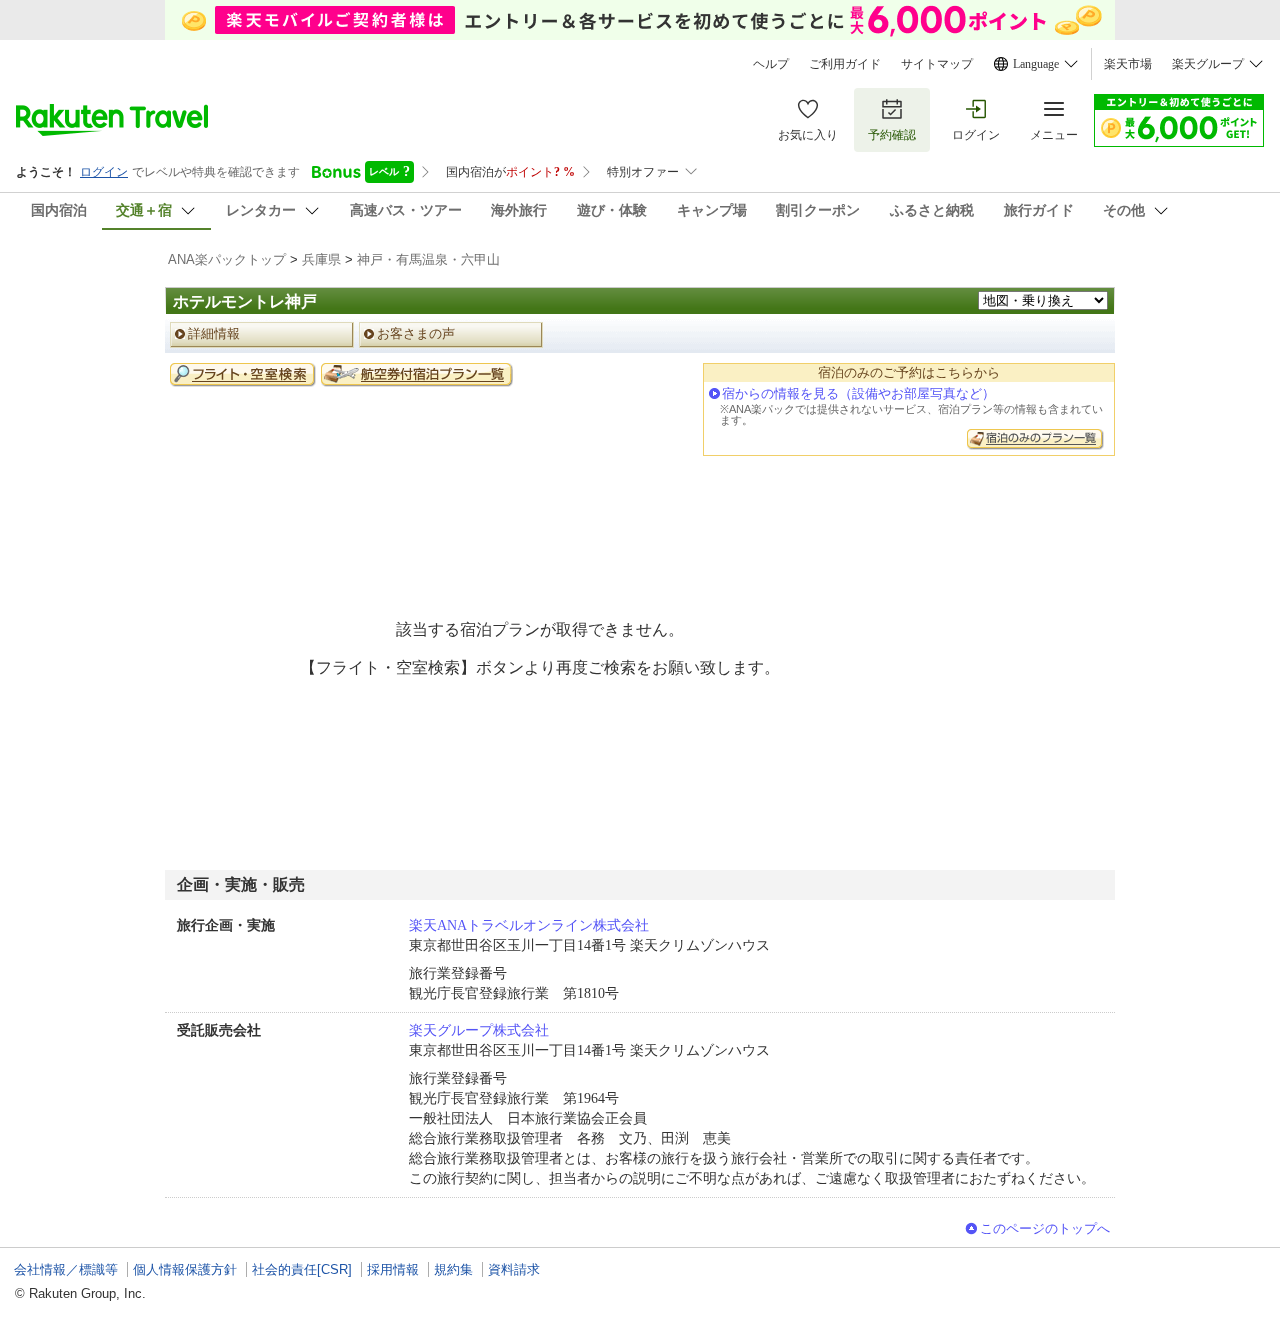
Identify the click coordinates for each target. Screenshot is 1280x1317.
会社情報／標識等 (66, 1269)
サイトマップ (937, 64)
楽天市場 (1128, 64)
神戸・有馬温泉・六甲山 (428, 259)
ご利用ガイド (845, 64)
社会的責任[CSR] (302, 1269)
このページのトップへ (1045, 1228)
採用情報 (393, 1269)
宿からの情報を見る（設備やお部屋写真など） (858, 393)
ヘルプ (771, 64)
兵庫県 (321, 259)
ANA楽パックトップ (227, 259)
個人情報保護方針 (185, 1269)
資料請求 (514, 1269)
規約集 (453, 1269)
